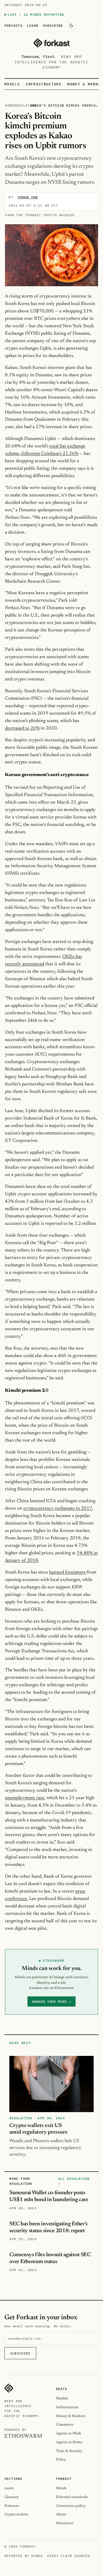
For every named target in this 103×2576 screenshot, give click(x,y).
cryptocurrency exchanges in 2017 (58, 1509)
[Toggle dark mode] (71, 25)
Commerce (65, 2425)
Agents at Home (69, 2442)
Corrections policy (71, 2506)
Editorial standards (72, 2497)
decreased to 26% (22, 728)
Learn (33, 25)
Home (9, 105)
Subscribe (53, 25)
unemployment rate (25, 1798)
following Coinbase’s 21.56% (49, 454)
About (61, 2514)
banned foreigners (67, 1572)
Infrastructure (43, 84)
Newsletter (65, 2523)
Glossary (12, 2497)
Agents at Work (69, 2433)
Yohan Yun (28, 197)
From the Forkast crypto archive (40, 215)
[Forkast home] (51, 43)
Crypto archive (16, 2514)
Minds (61, 2488)
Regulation (25, 105)
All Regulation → (74, 2181)
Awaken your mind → (51, 2001)
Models (12, 84)
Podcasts (13, 25)
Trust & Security (69, 2451)
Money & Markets (71, 2416)
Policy (61, 2460)
